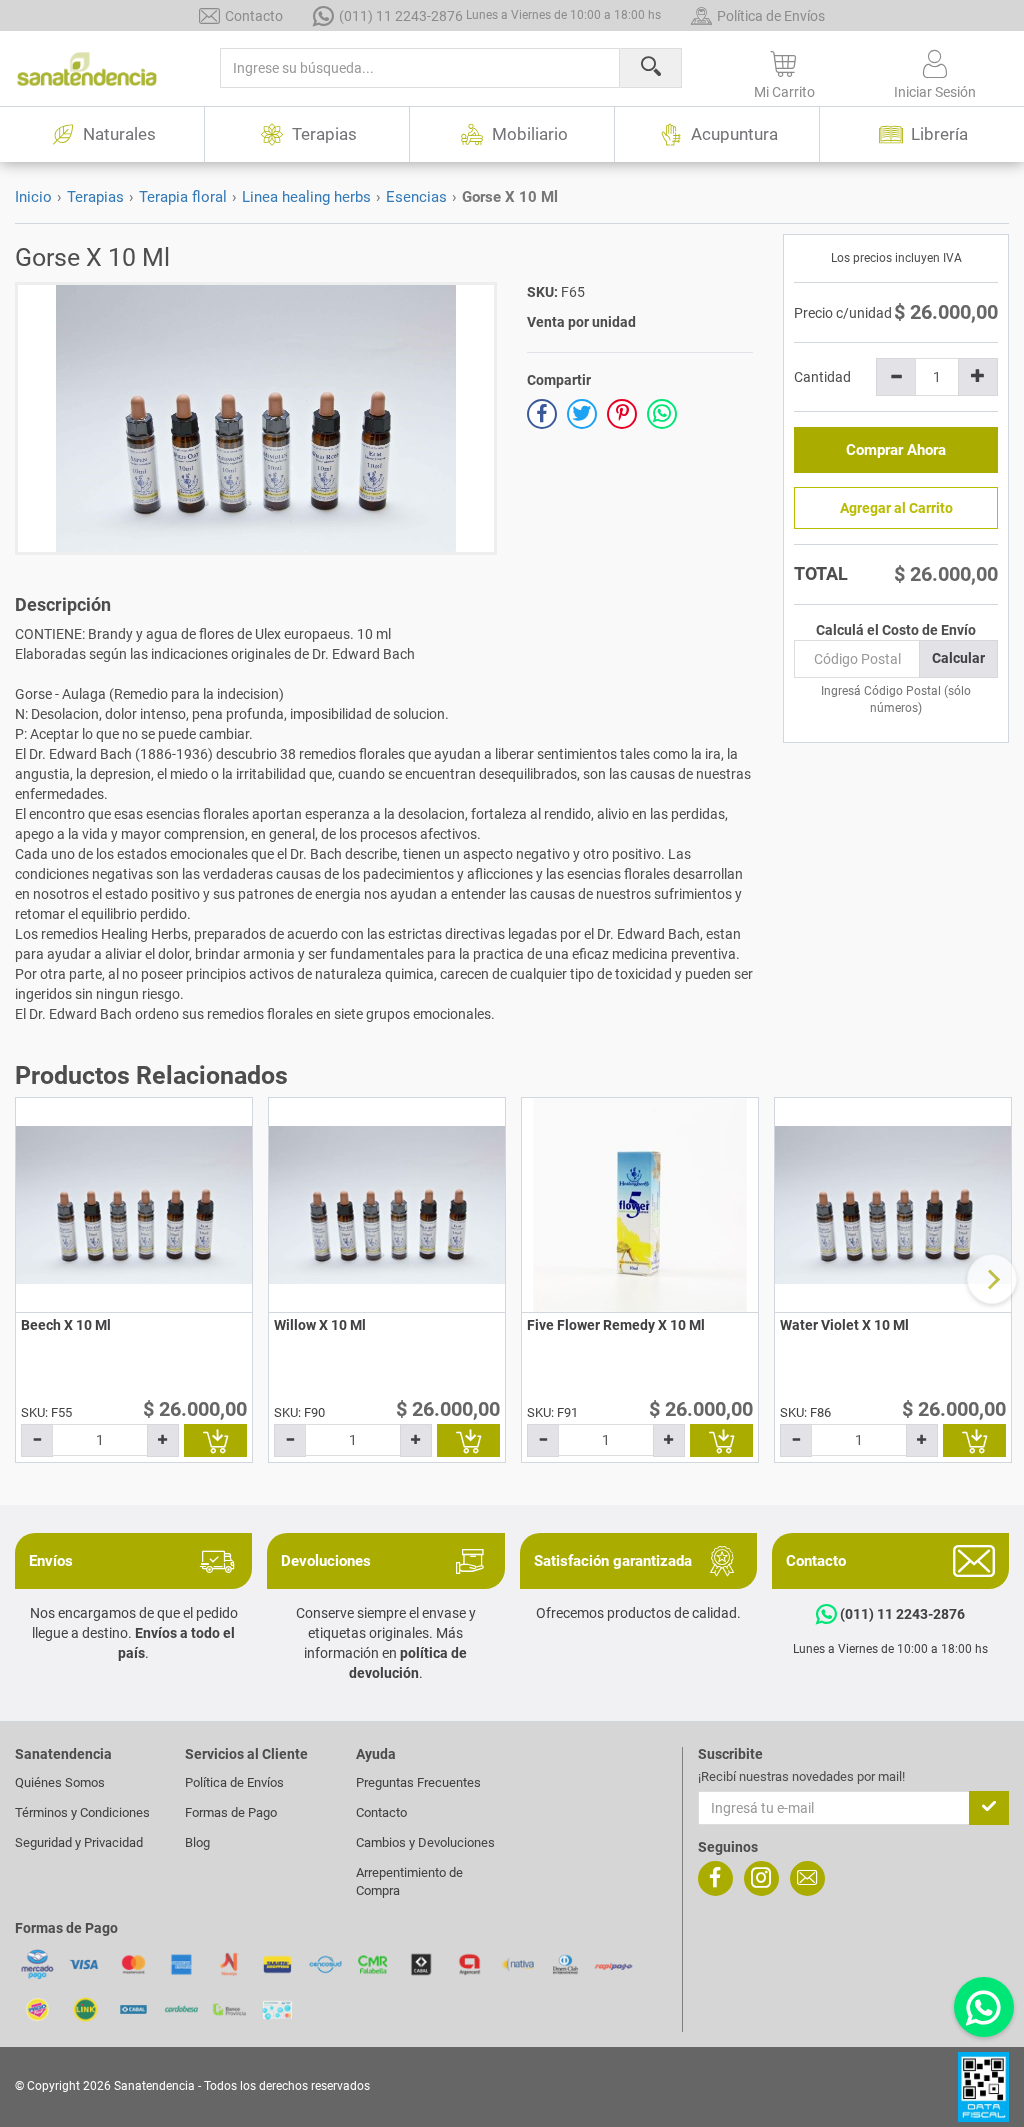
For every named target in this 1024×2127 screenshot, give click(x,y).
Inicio (33, 197)
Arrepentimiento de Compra (409, 1881)
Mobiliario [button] (530, 134)
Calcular (958, 658)
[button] (785, 71)
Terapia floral (183, 197)
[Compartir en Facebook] (542, 414)
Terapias (95, 197)
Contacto (254, 16)
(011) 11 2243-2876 (500, 16)
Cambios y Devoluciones (425, 1842)
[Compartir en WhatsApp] (662, 414)
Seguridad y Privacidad (79, 1842)
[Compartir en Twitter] (582, 414)
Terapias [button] (324, 134)
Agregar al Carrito (896, 508)
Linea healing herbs (306, 197)
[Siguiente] (992, 1279)
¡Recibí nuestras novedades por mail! (801, 1776)
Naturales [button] (119, 134)
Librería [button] (939, 134)
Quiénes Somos (60, 1782)
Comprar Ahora (896, 450)
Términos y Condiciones (82, 1812)
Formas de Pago (231, 1812)
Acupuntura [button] (734, 134)
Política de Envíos (771, 16)
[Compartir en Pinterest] (622, 414)
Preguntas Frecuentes (418, 1782)
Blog (197, 1842)
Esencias (416, 197)
